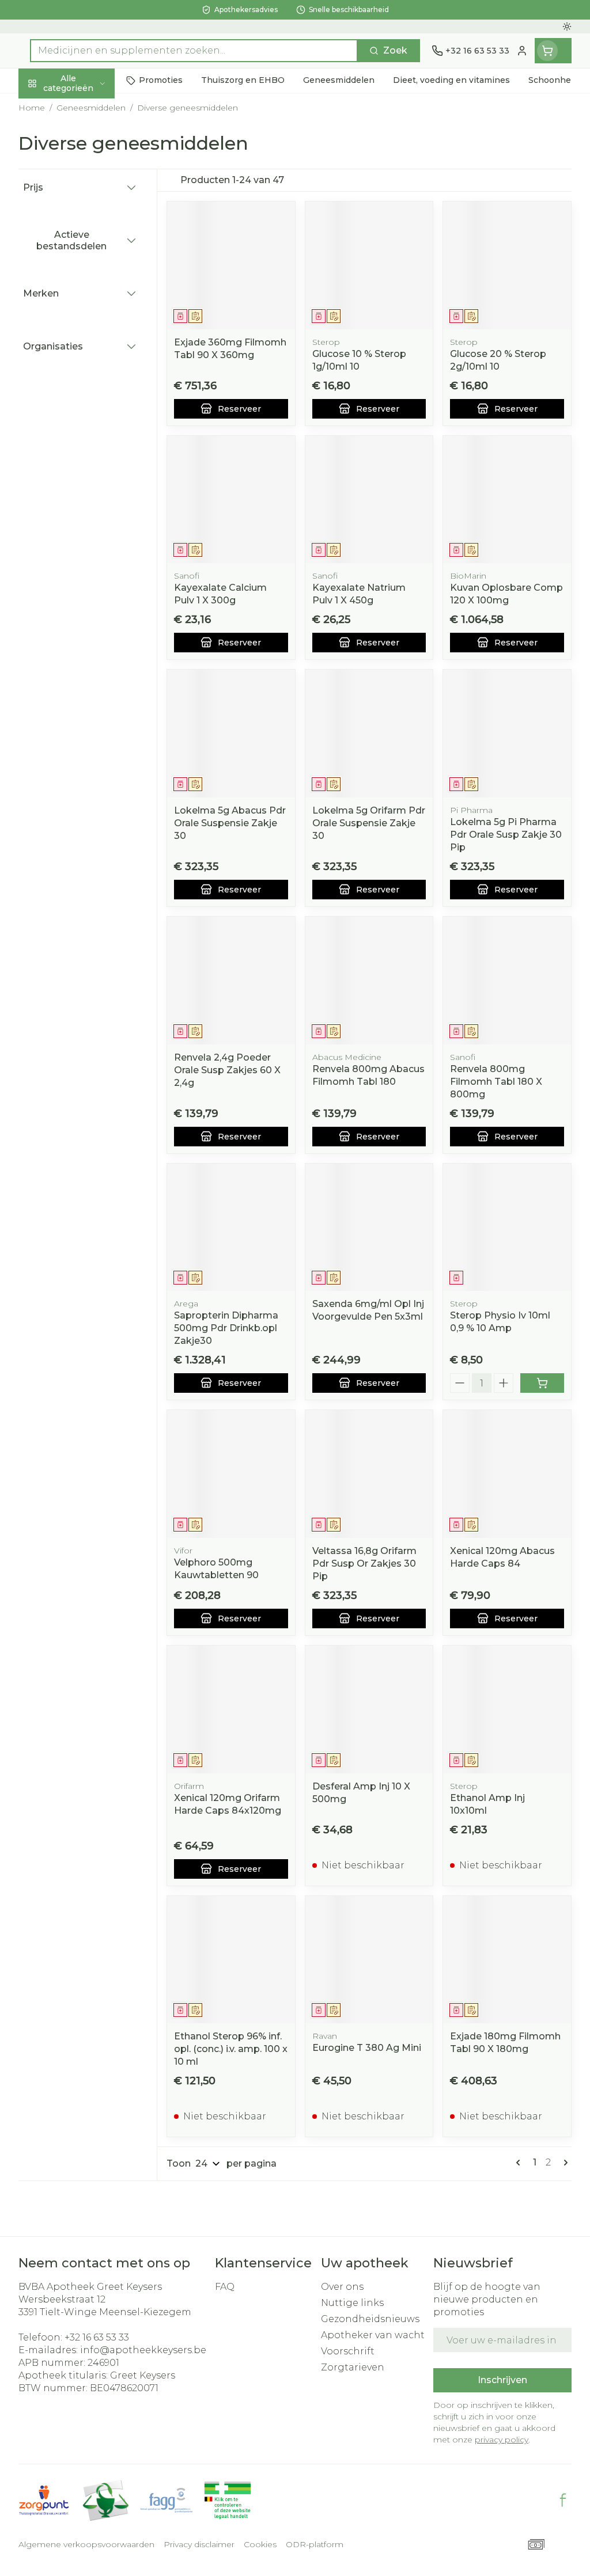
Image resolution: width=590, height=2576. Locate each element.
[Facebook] (563, 2500)
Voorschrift (348, 2351)
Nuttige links (352, 2303)
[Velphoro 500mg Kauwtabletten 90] (231, 1474)
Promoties (53, 107)
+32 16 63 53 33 (97, 2337)
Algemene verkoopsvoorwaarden (86, 2544)
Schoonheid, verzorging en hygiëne (92, 144)
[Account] (522, 51)
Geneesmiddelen (92, 361)
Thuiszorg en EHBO (92, 308)
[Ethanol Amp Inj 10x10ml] (507, 1709)
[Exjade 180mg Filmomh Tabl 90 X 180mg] (507, 1960)
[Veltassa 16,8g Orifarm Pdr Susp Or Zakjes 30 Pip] (369, 1474)
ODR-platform (315, 2544)
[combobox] (194, 51)
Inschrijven (502, 2380)
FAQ (225, 2287)
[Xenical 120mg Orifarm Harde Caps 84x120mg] (231, 1709)
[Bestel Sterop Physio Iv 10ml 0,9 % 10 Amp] (542, 1383)
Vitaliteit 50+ (92, 255)
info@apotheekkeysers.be (143, 2350)
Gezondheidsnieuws (370, 2319)
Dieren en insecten (92, 335)
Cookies (260, 2544)
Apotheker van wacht (373, 2335)
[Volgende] (563, 2163)
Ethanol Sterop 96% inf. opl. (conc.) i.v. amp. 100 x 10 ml (231, 2049)
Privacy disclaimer (199, 2544)
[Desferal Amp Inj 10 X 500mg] (369, 1709)
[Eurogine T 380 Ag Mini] (369, 1960)
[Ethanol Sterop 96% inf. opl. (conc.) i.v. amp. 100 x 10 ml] (231, 1960)
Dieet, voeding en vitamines (92, 187)
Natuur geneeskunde (92, 282)
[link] (520, 2163)
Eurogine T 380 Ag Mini (367, 2048)
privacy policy (502, 2440)
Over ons (342, 2287)
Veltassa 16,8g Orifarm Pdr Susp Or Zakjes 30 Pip (364, 1564)
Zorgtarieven (353, 2367)
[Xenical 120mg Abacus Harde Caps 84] (507, 1474)
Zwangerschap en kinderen (92, 224)
